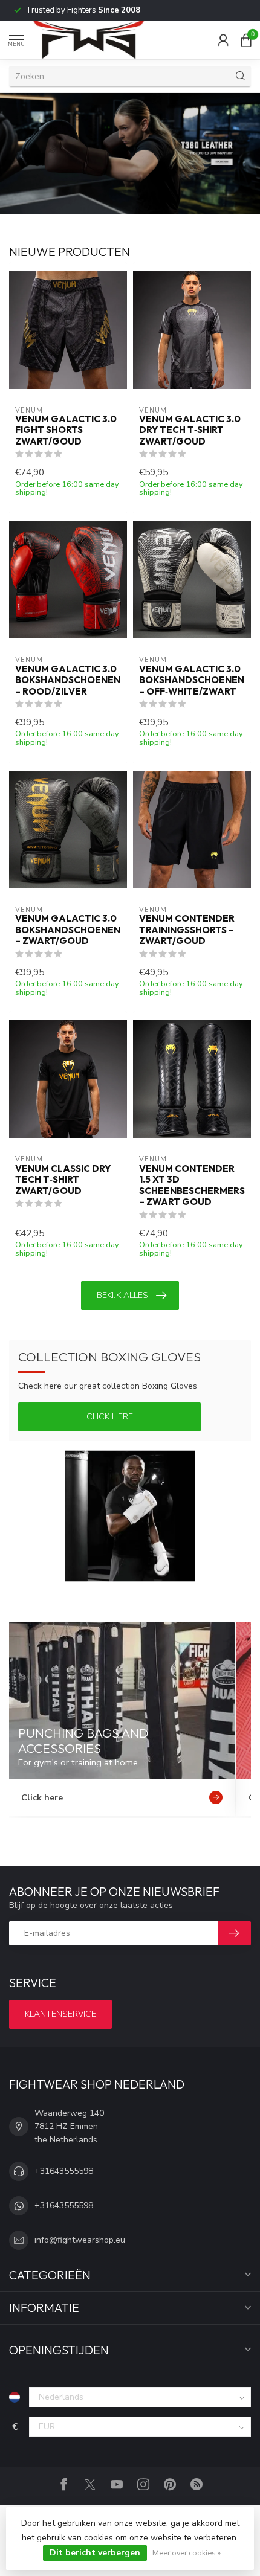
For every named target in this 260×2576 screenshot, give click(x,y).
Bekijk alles (122, 1295)
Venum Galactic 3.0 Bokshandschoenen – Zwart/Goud (68, 930)
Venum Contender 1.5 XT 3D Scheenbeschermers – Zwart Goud (192, 1185)
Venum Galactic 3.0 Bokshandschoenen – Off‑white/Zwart (192, 680)
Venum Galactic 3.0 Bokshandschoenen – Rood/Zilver (68, 680)
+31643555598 (64, 2171)
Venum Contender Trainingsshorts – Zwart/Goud (187, 930)
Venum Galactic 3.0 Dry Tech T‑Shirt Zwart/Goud (190, 430)
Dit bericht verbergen (95, 2553)
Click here (110, 1417)
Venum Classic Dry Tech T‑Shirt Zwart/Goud (63, 1180)
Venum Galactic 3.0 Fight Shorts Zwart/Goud (66, 430)
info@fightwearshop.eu (80, 2240)
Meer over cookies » (187, 2553)
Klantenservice (60, 2014)
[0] (246, 40)
